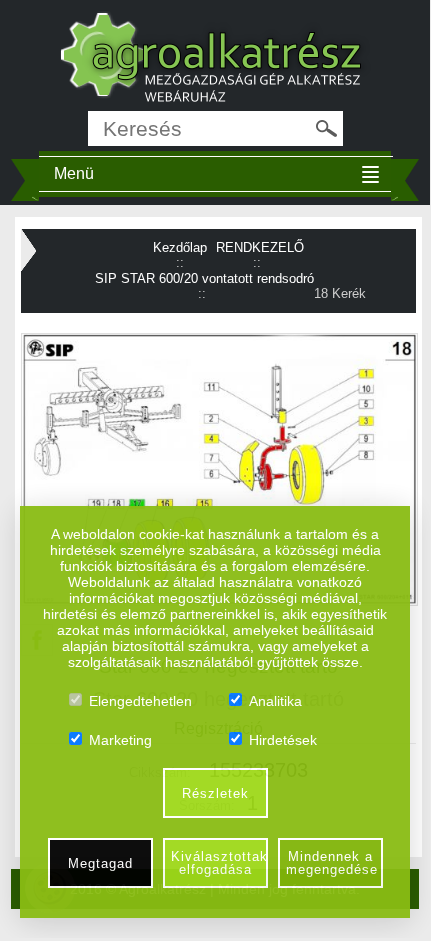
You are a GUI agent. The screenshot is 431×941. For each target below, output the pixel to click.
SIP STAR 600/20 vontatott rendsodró (204, 278)
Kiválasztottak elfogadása (219, 863)
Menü (74, 173)
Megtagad (100, 863)
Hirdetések (283, 740)
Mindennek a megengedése (332, 863)
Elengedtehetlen (140, 701)
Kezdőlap (180, 247)
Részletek (215, 793)
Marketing (120, 740)
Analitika (275, 701)
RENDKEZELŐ (260, 247)
